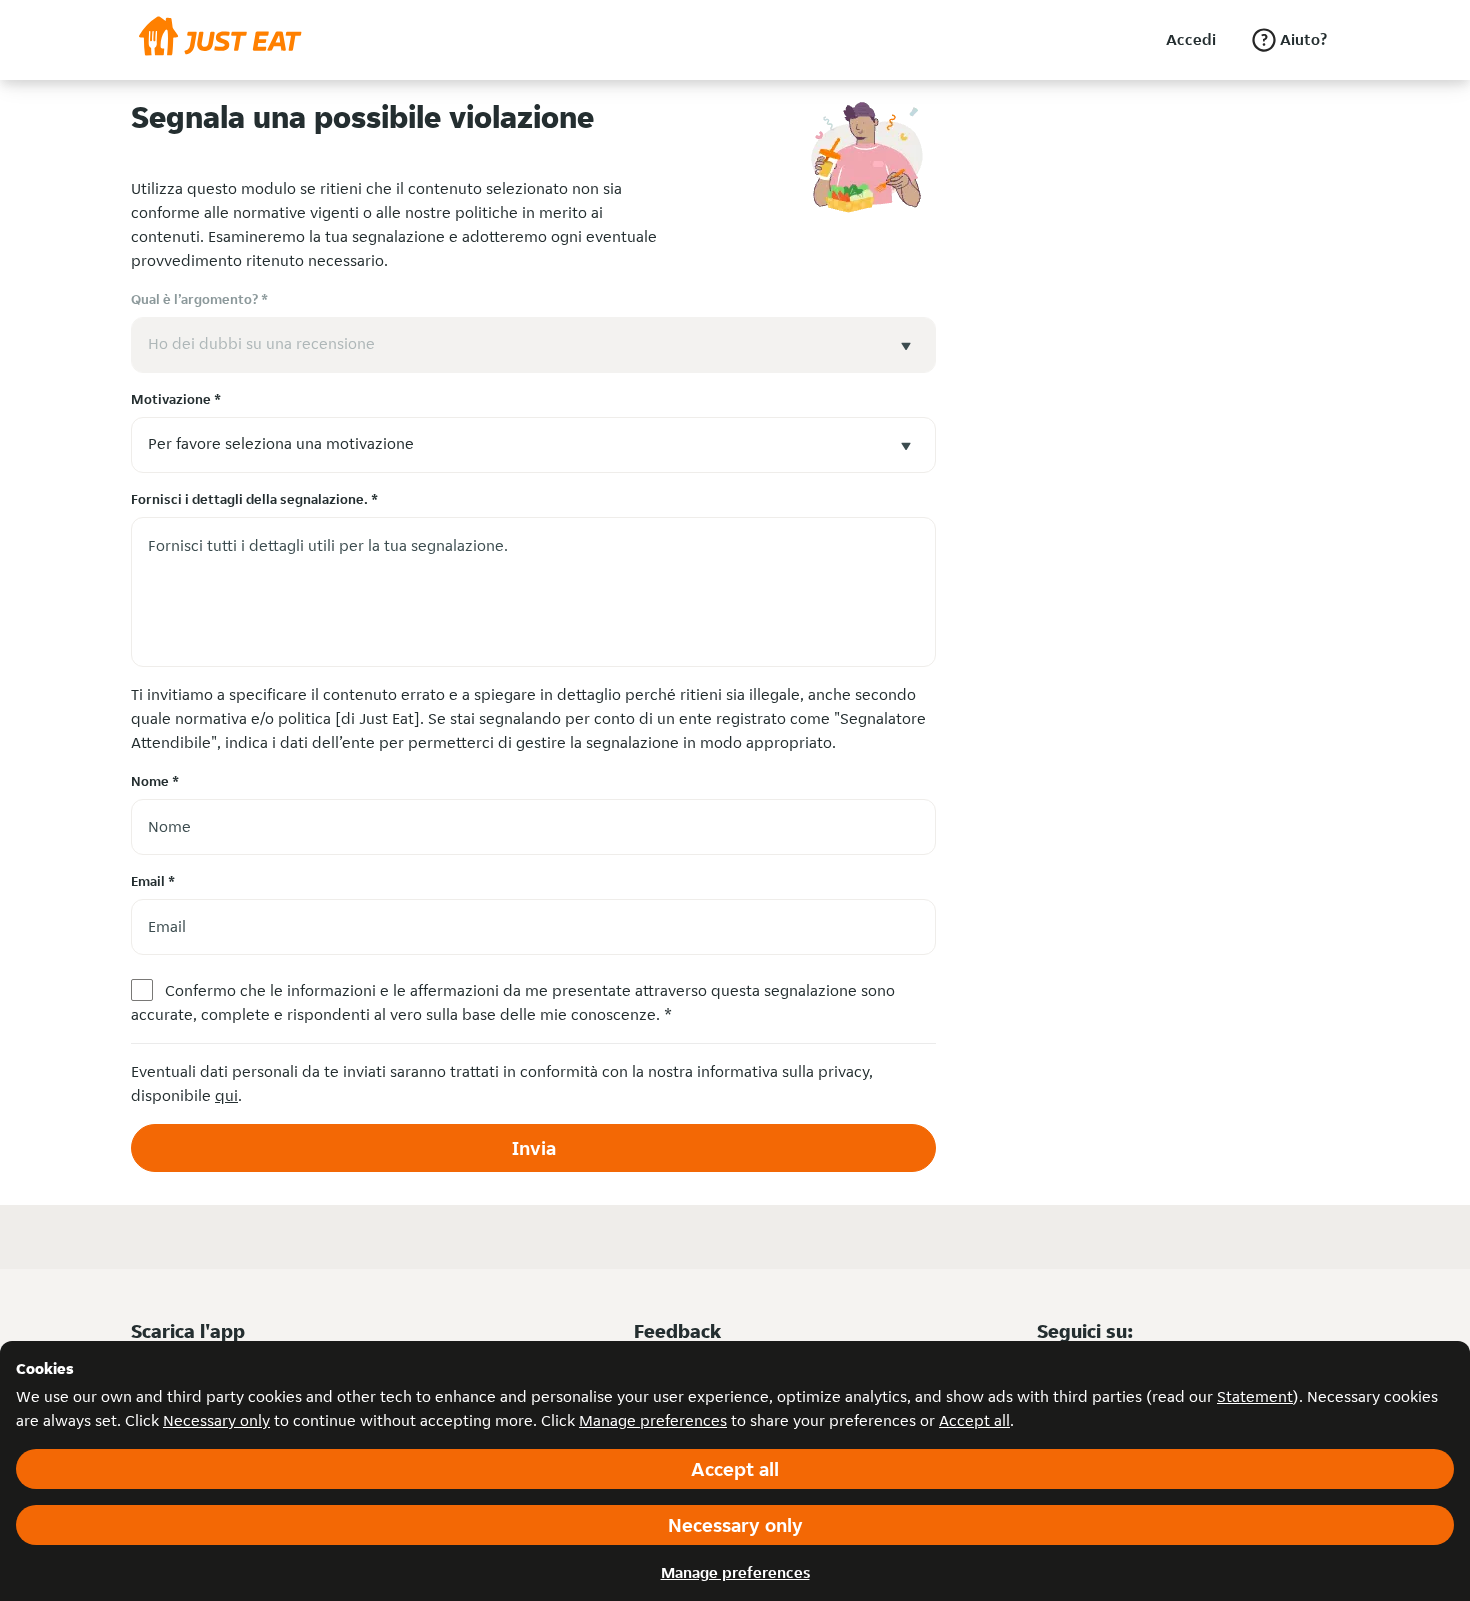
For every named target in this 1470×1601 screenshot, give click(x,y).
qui (226, 1095)
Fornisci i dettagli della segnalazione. (254, 499)
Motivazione (176, 399)
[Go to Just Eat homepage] (220, 40)
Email (153, 881)
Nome (155, 781)
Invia (534, 1148)
